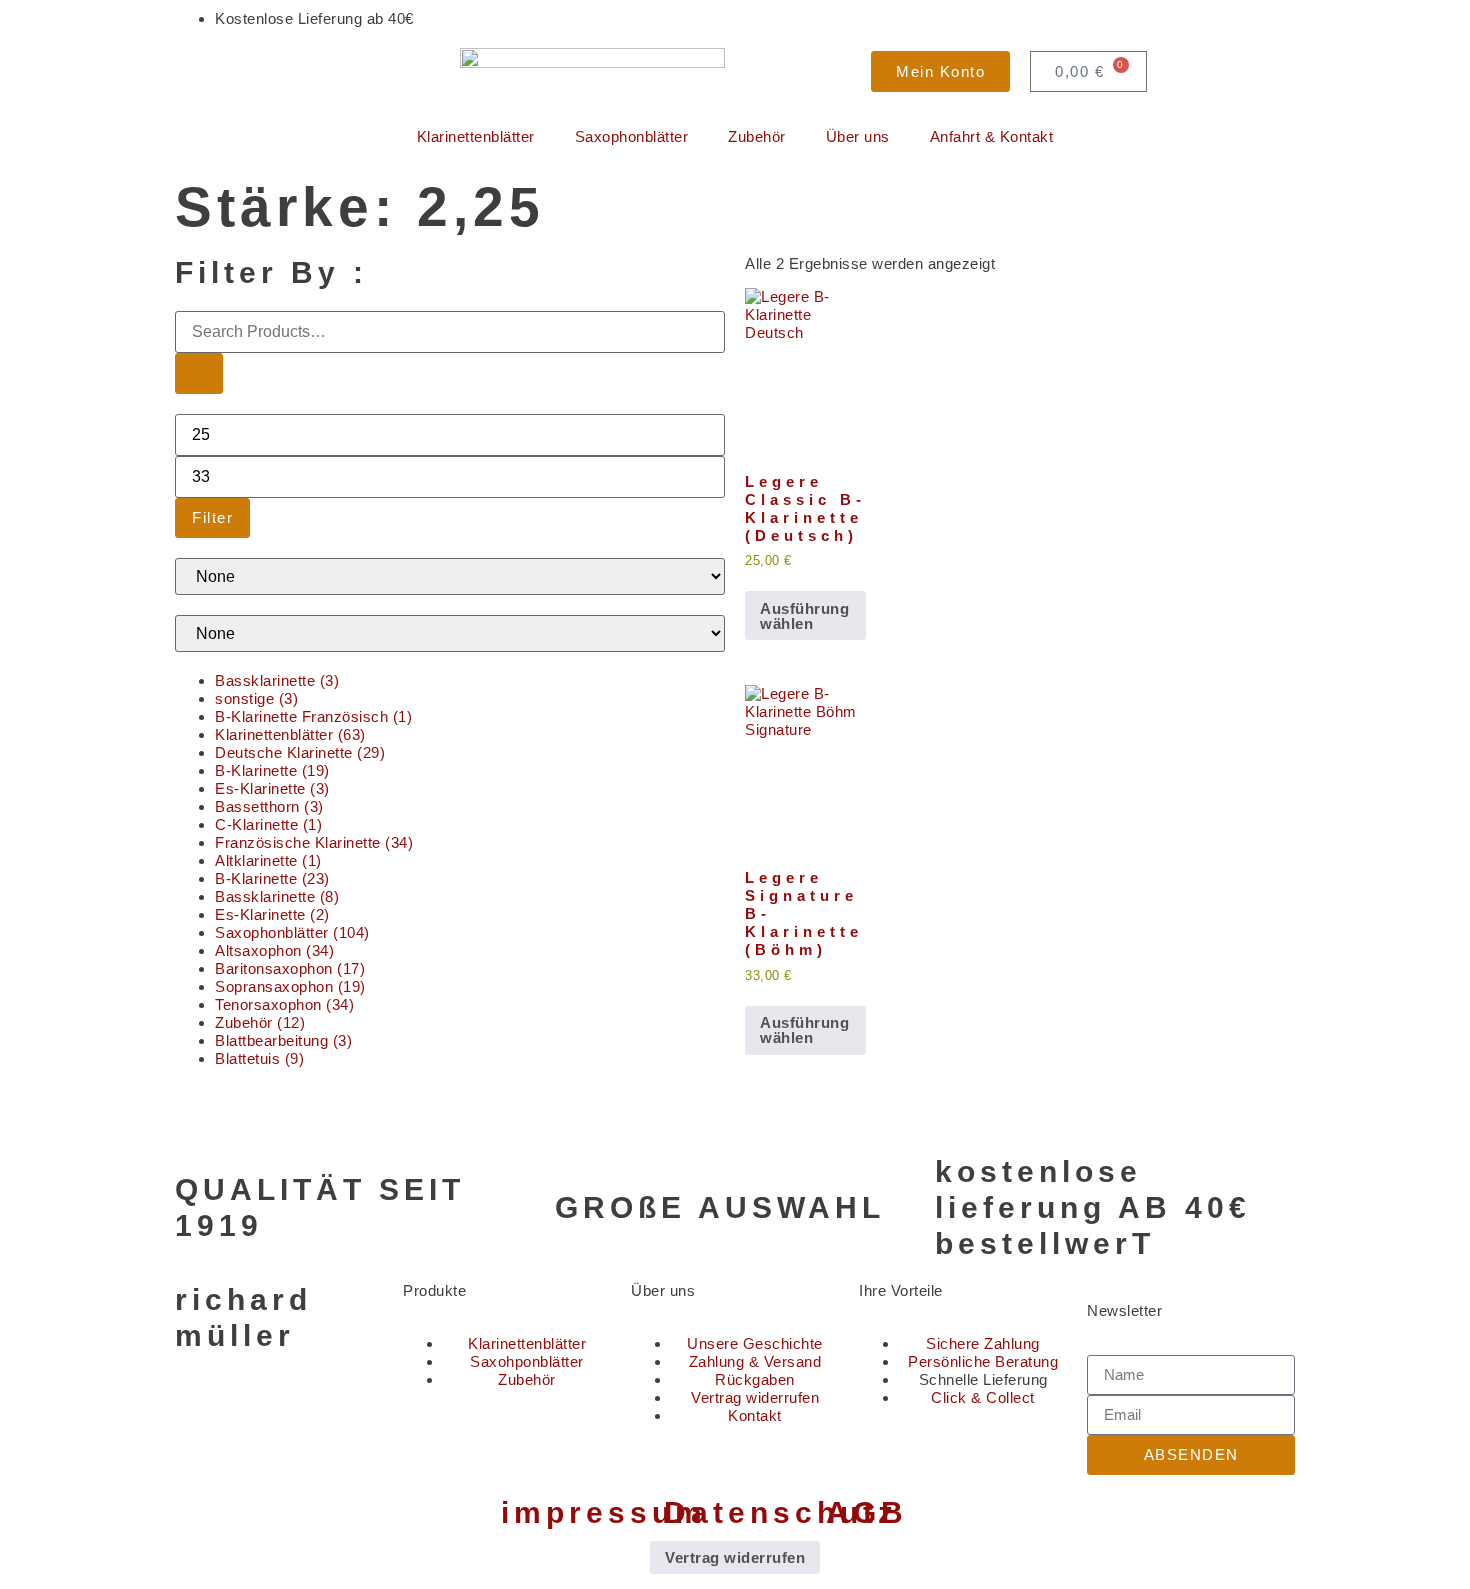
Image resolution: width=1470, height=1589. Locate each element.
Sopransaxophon (290, 986)
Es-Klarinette (272, 788)
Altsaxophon (274, 950)
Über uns (858, 136)
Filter (212, 517)
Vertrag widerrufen (735, 1557)
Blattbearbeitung (283, 1040)
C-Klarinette (268, 824)
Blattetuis (259, 1058)
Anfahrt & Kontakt (992, 136)
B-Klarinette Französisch (313, 716)
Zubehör (757, 136)
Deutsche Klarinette (300, 752)
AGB (867, 1512)
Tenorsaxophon (284, 1004)
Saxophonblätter (632, 136)
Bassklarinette (277, 680)
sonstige (256, 698)
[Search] (199, 373)
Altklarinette (268, 860)
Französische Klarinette (314, 842)
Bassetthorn (269, 806)
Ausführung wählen (804, 616)
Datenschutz (781, 1512)
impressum (604, 1512)
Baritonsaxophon (290, 968)
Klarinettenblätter (476, 136)
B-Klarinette (272, 770)
